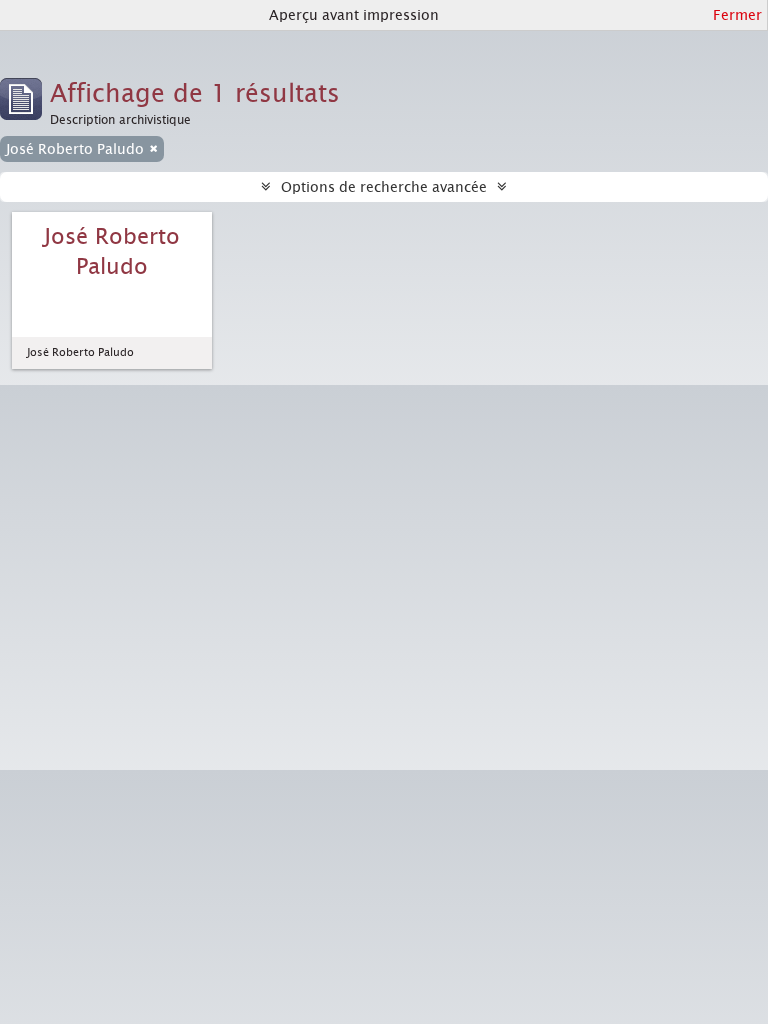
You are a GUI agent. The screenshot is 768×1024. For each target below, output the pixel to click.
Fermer (737, 15)
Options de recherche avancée (384, 187)
